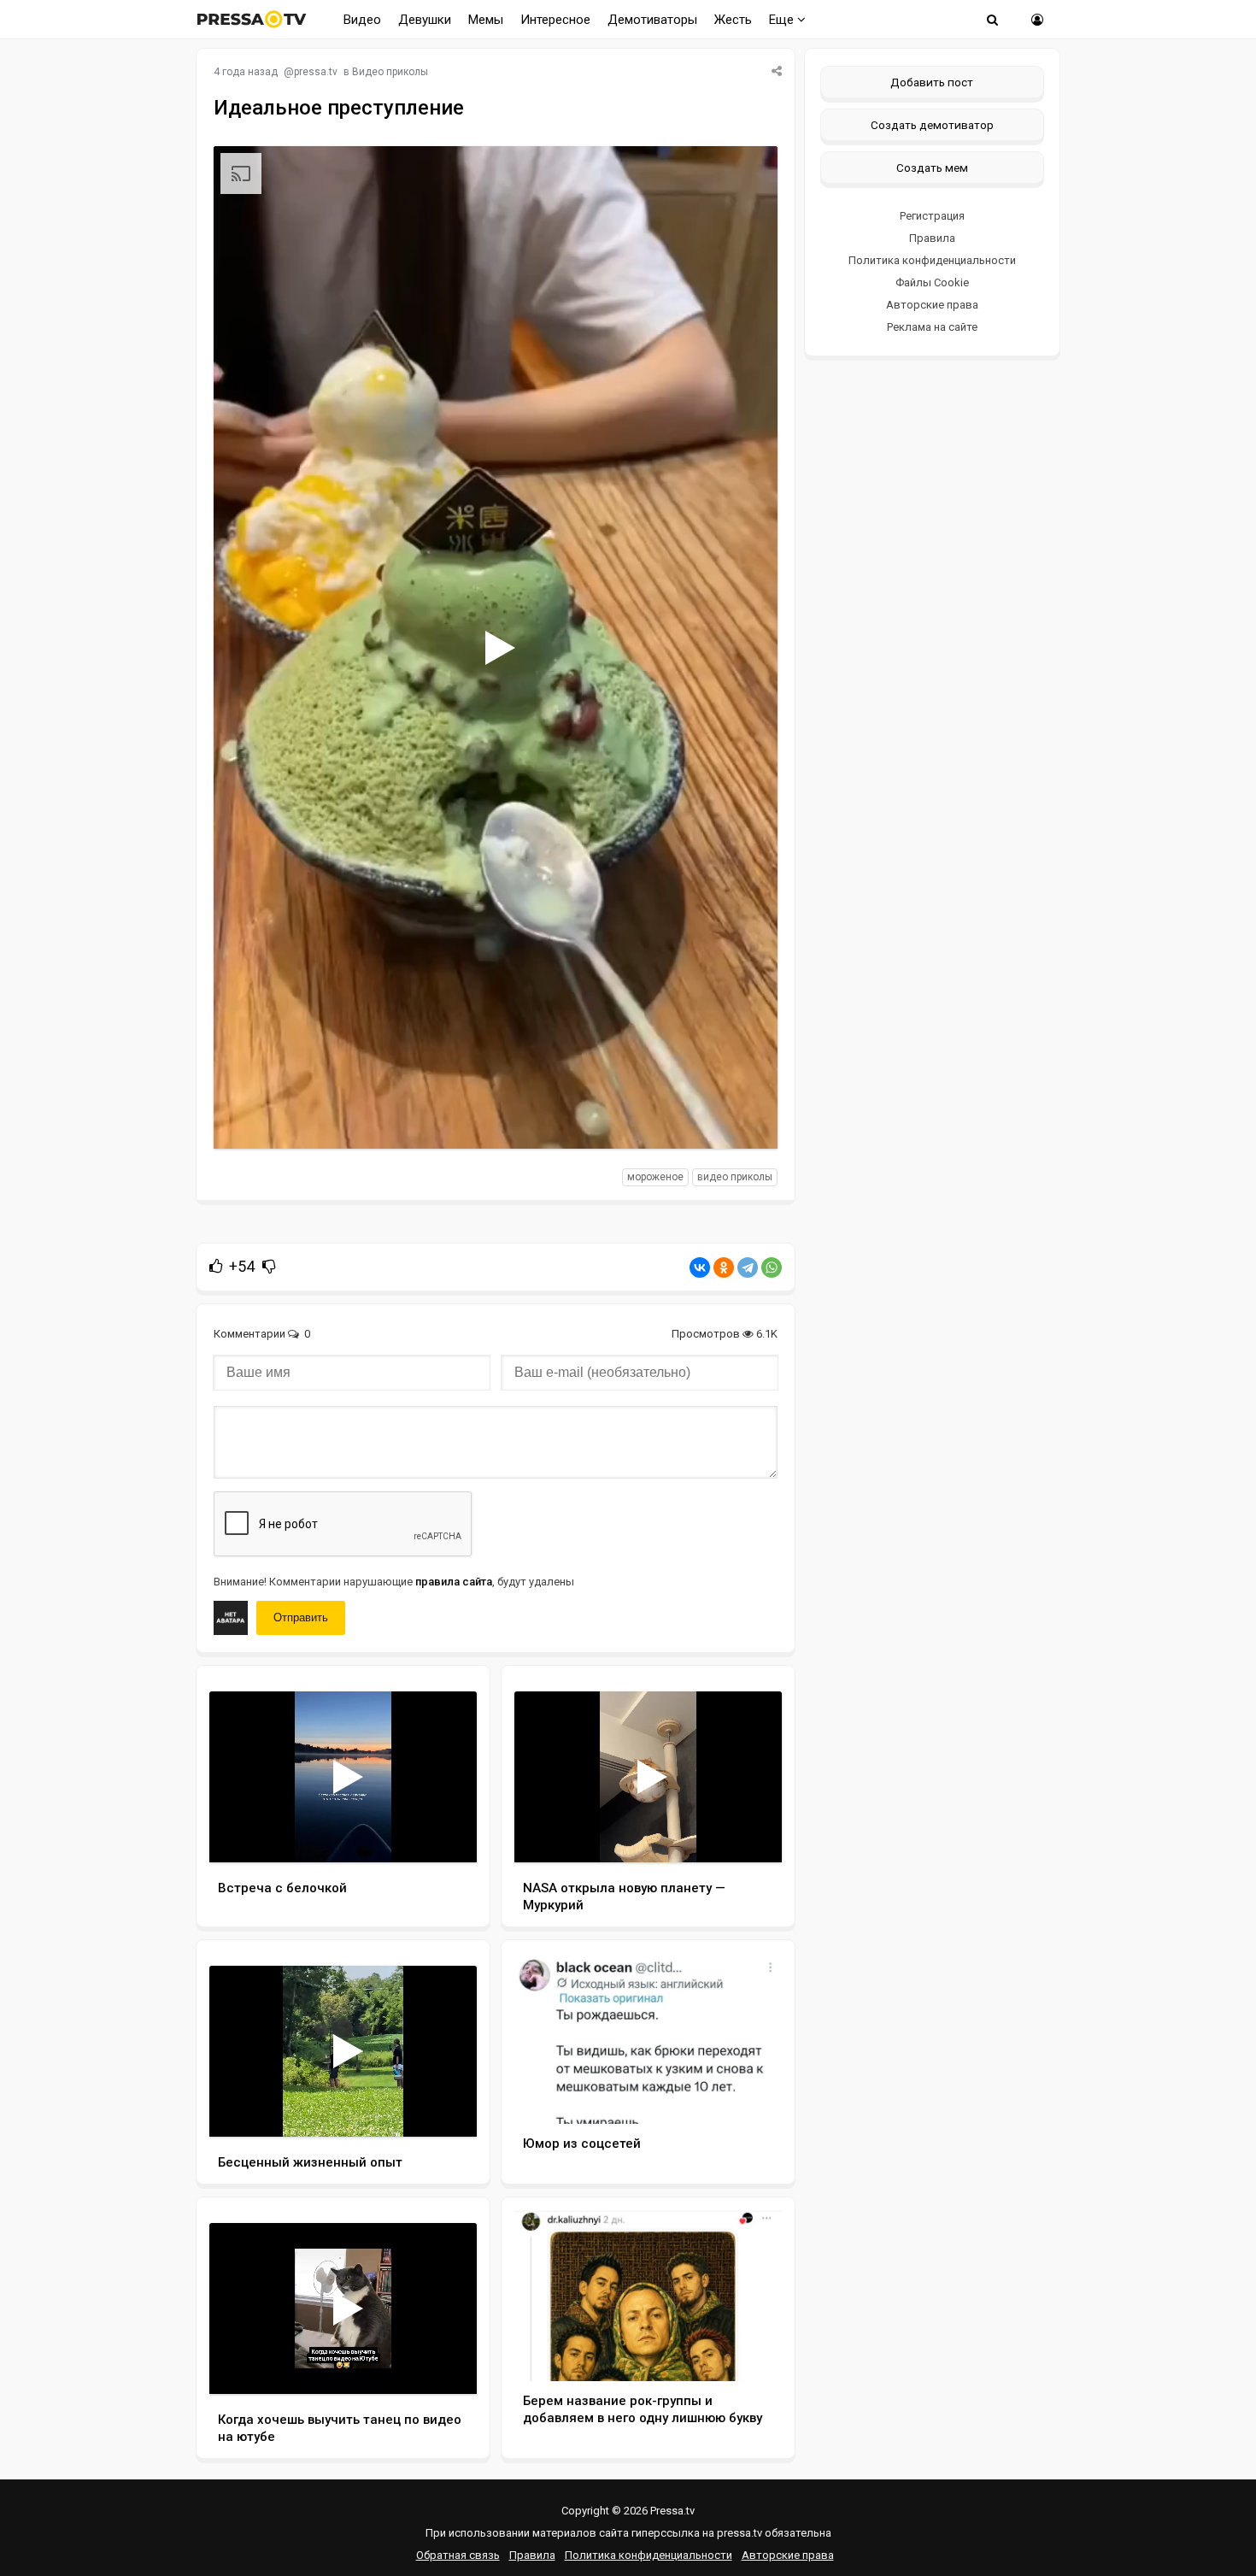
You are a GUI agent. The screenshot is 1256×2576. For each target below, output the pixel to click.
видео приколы (735, 1177)
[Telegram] (748, 1267)
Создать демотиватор (932, 125)
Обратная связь (458, 2555)
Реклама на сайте (932, 327)
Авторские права (932, 305)
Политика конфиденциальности (932, 260)
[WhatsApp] (772, 1267)
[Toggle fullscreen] (745, 1120)
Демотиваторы (652, 20)
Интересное (555, 20)
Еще (783, 20)
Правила (932, 238)
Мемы (486, 20)
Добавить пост (932, 82)
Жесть (733, 20)
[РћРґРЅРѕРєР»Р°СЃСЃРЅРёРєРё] (724, 1267)
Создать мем (932, 168)
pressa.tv (316, 72)
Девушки (425, 20)
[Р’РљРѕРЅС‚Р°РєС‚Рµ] (700, 1267)
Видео (362, 20)
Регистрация (932, 216)
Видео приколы (390, 72)
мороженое (655, 1177)
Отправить (301, 1617)
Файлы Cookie (932, 282)
